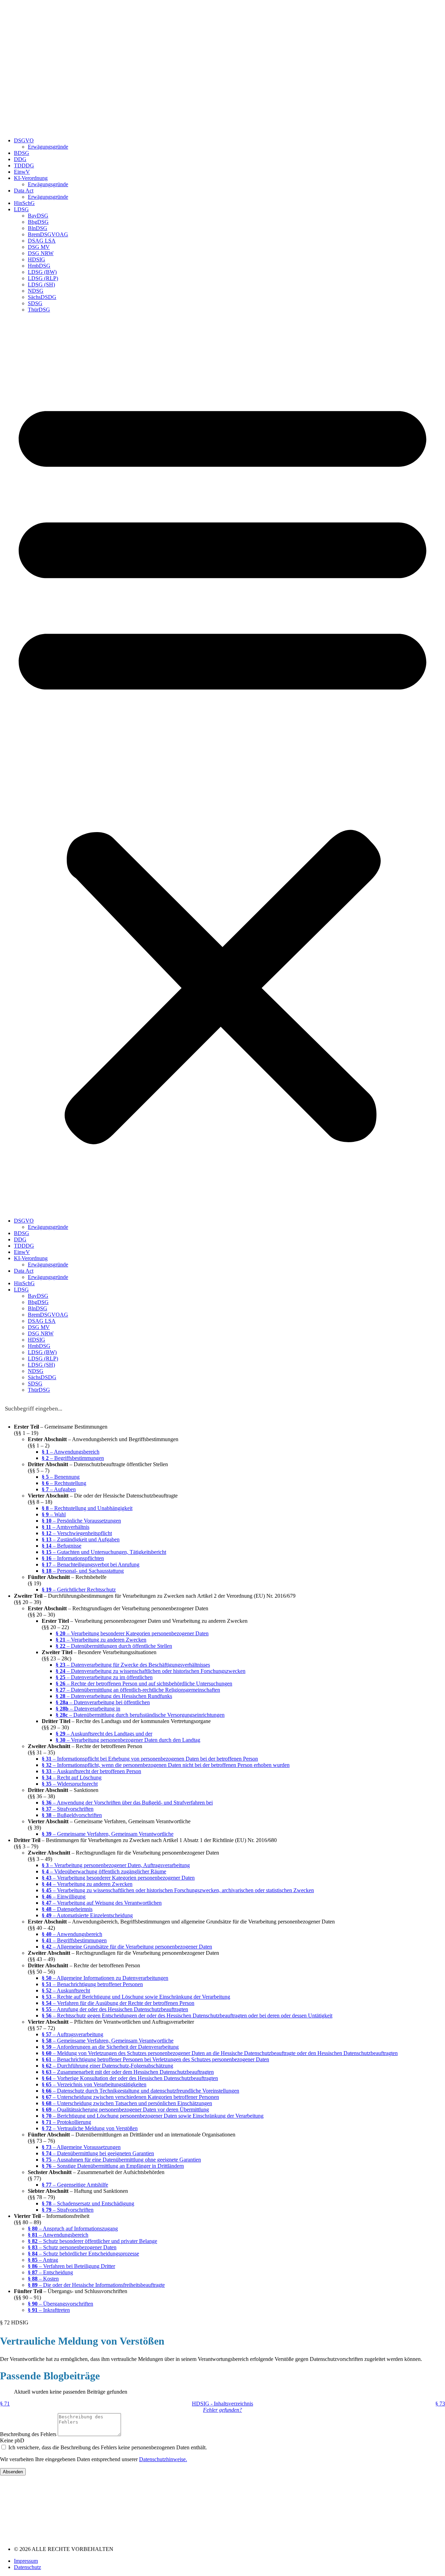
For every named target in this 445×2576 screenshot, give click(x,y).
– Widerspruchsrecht (70, 1784)
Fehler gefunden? (222, 2410)
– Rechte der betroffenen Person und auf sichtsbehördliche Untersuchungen (144, 1684)
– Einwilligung (64, 1897)
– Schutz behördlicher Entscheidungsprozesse (83, 2254)
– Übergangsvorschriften (60, 2304)
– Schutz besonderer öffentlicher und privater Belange (92, 2241)
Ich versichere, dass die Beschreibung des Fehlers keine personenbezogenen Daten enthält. (108, 2447)
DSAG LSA (42, 241)
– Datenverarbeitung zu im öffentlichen (104, 1677)
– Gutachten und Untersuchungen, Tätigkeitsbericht (104, 1552)
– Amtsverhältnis (66, 1527)
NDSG (36, 291)
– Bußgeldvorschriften (72, 1815)
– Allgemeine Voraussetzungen (81, 2147)
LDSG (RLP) (43, 278)
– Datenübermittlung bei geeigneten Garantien (98, 2153)
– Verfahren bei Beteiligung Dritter (71, 2266)
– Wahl (54, 1514)
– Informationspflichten (73, 1558)
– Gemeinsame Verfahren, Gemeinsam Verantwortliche (108, 1834)
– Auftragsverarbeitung (72, 2034)
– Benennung (61, 1477)
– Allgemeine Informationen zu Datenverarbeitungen (105, 1978)
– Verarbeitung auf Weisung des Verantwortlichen (102, 1903)
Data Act (24, 191)
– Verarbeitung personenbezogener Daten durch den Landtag (128, 1740)
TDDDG (24, 165)
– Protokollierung (66, 2122)
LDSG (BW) (42, 272)
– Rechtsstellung (64, 1483)
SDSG (35, 303)
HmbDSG (39, 266)
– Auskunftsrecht (66, 1990)
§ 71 (5, 2404)
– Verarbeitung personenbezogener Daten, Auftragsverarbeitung (116, 1865)
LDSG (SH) (41, 285)
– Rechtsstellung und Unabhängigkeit (87, 1508)
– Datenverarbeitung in (88, 1709)
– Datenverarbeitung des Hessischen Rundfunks (114, 1696)
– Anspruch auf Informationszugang (73, 2229)
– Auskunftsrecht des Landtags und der (104, 1734)
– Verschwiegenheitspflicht (77, 1533)
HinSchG (24, 203)
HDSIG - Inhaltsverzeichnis (222, 2404)
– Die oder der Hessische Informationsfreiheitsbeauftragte (96, 2285)
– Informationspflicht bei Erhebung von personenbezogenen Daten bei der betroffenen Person (150, 1759)
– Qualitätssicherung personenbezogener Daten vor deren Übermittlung (125, 2109)
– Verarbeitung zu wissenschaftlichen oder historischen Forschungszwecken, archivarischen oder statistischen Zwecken (178, 1890)
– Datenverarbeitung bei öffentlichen (103, 1702)
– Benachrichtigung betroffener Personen (92, 1984)
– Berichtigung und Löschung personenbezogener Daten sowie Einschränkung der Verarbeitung (153, 2116)
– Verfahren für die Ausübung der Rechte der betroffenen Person (118, 2003)
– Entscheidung (50, 2272)
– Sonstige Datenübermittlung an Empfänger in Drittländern (113, 2166)
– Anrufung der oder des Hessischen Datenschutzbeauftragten (115, 2009)
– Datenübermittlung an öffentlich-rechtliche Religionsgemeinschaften (138, 1690)
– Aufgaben (59, 1489)
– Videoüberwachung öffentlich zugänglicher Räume (104, 1871)
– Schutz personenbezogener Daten (72, 2247)
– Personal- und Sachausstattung (83, 1571)
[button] (222, 765)
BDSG (22, 153)
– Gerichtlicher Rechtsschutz (79, 1590)
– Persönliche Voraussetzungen (81, 1521)
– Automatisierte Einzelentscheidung (87, 1915)
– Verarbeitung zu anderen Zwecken (101, 1640)
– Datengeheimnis (67, 1909)
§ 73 (440, 2404)
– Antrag (43, 2260)
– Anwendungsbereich (71, 1452)
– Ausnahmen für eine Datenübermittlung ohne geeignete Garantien (121, 2160)
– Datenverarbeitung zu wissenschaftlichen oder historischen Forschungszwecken (151, 1671)
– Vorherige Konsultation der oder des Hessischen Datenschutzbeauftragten (130, 2078)
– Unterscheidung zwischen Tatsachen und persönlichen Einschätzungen (127, 2103)
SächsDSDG (42, 297)
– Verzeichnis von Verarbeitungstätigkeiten (94, 2084)
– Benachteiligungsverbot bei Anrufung (91, 1564)
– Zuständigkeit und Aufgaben (81, 1539)
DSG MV (39, 247)
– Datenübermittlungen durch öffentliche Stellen (114, 1646)
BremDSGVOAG (48, 234)
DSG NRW (41, 253)
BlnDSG (38, 228)
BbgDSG (38, 222)
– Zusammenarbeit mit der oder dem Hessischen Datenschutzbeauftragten (128, 2072)
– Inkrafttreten (49, 2310)
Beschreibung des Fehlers (29, 2434)
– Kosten (43, 2279)
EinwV (22, 172)
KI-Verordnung (31, 178)
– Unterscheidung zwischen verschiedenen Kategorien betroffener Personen (130, 2097)
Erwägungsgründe (48, 147)
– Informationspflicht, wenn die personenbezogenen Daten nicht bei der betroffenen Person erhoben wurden (166, 1765)
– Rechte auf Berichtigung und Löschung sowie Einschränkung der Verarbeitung (136, 1997)
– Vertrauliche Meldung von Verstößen (90, 2128)
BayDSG (38, 216)
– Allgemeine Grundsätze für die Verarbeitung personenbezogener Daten (127, 1947)
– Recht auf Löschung (72, 1777)
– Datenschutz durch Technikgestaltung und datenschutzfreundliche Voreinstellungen (140, 2091)
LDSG (21, 209)
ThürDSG (39, 310)
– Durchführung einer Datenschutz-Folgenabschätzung (107, 2066)
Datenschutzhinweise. (163, 2459)
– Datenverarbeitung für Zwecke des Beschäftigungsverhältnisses (133, 1665)
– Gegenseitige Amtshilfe (75, 2185)
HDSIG (37, 259)
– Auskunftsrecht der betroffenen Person (91, 1771)
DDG (20, 159)
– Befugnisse (62, 1546)
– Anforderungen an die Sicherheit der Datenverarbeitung (110, 2047)
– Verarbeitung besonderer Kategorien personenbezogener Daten (132, 1633)
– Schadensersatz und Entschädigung (88, 2203)
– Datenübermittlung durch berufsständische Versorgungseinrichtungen (140, 1715)
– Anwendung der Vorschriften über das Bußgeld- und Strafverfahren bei (127, 1803)
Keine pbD (12, 2440)
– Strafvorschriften (68, 1809)
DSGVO (24, 140)
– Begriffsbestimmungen (73, 1458)
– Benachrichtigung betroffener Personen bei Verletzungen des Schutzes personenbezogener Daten (155, 2059)
